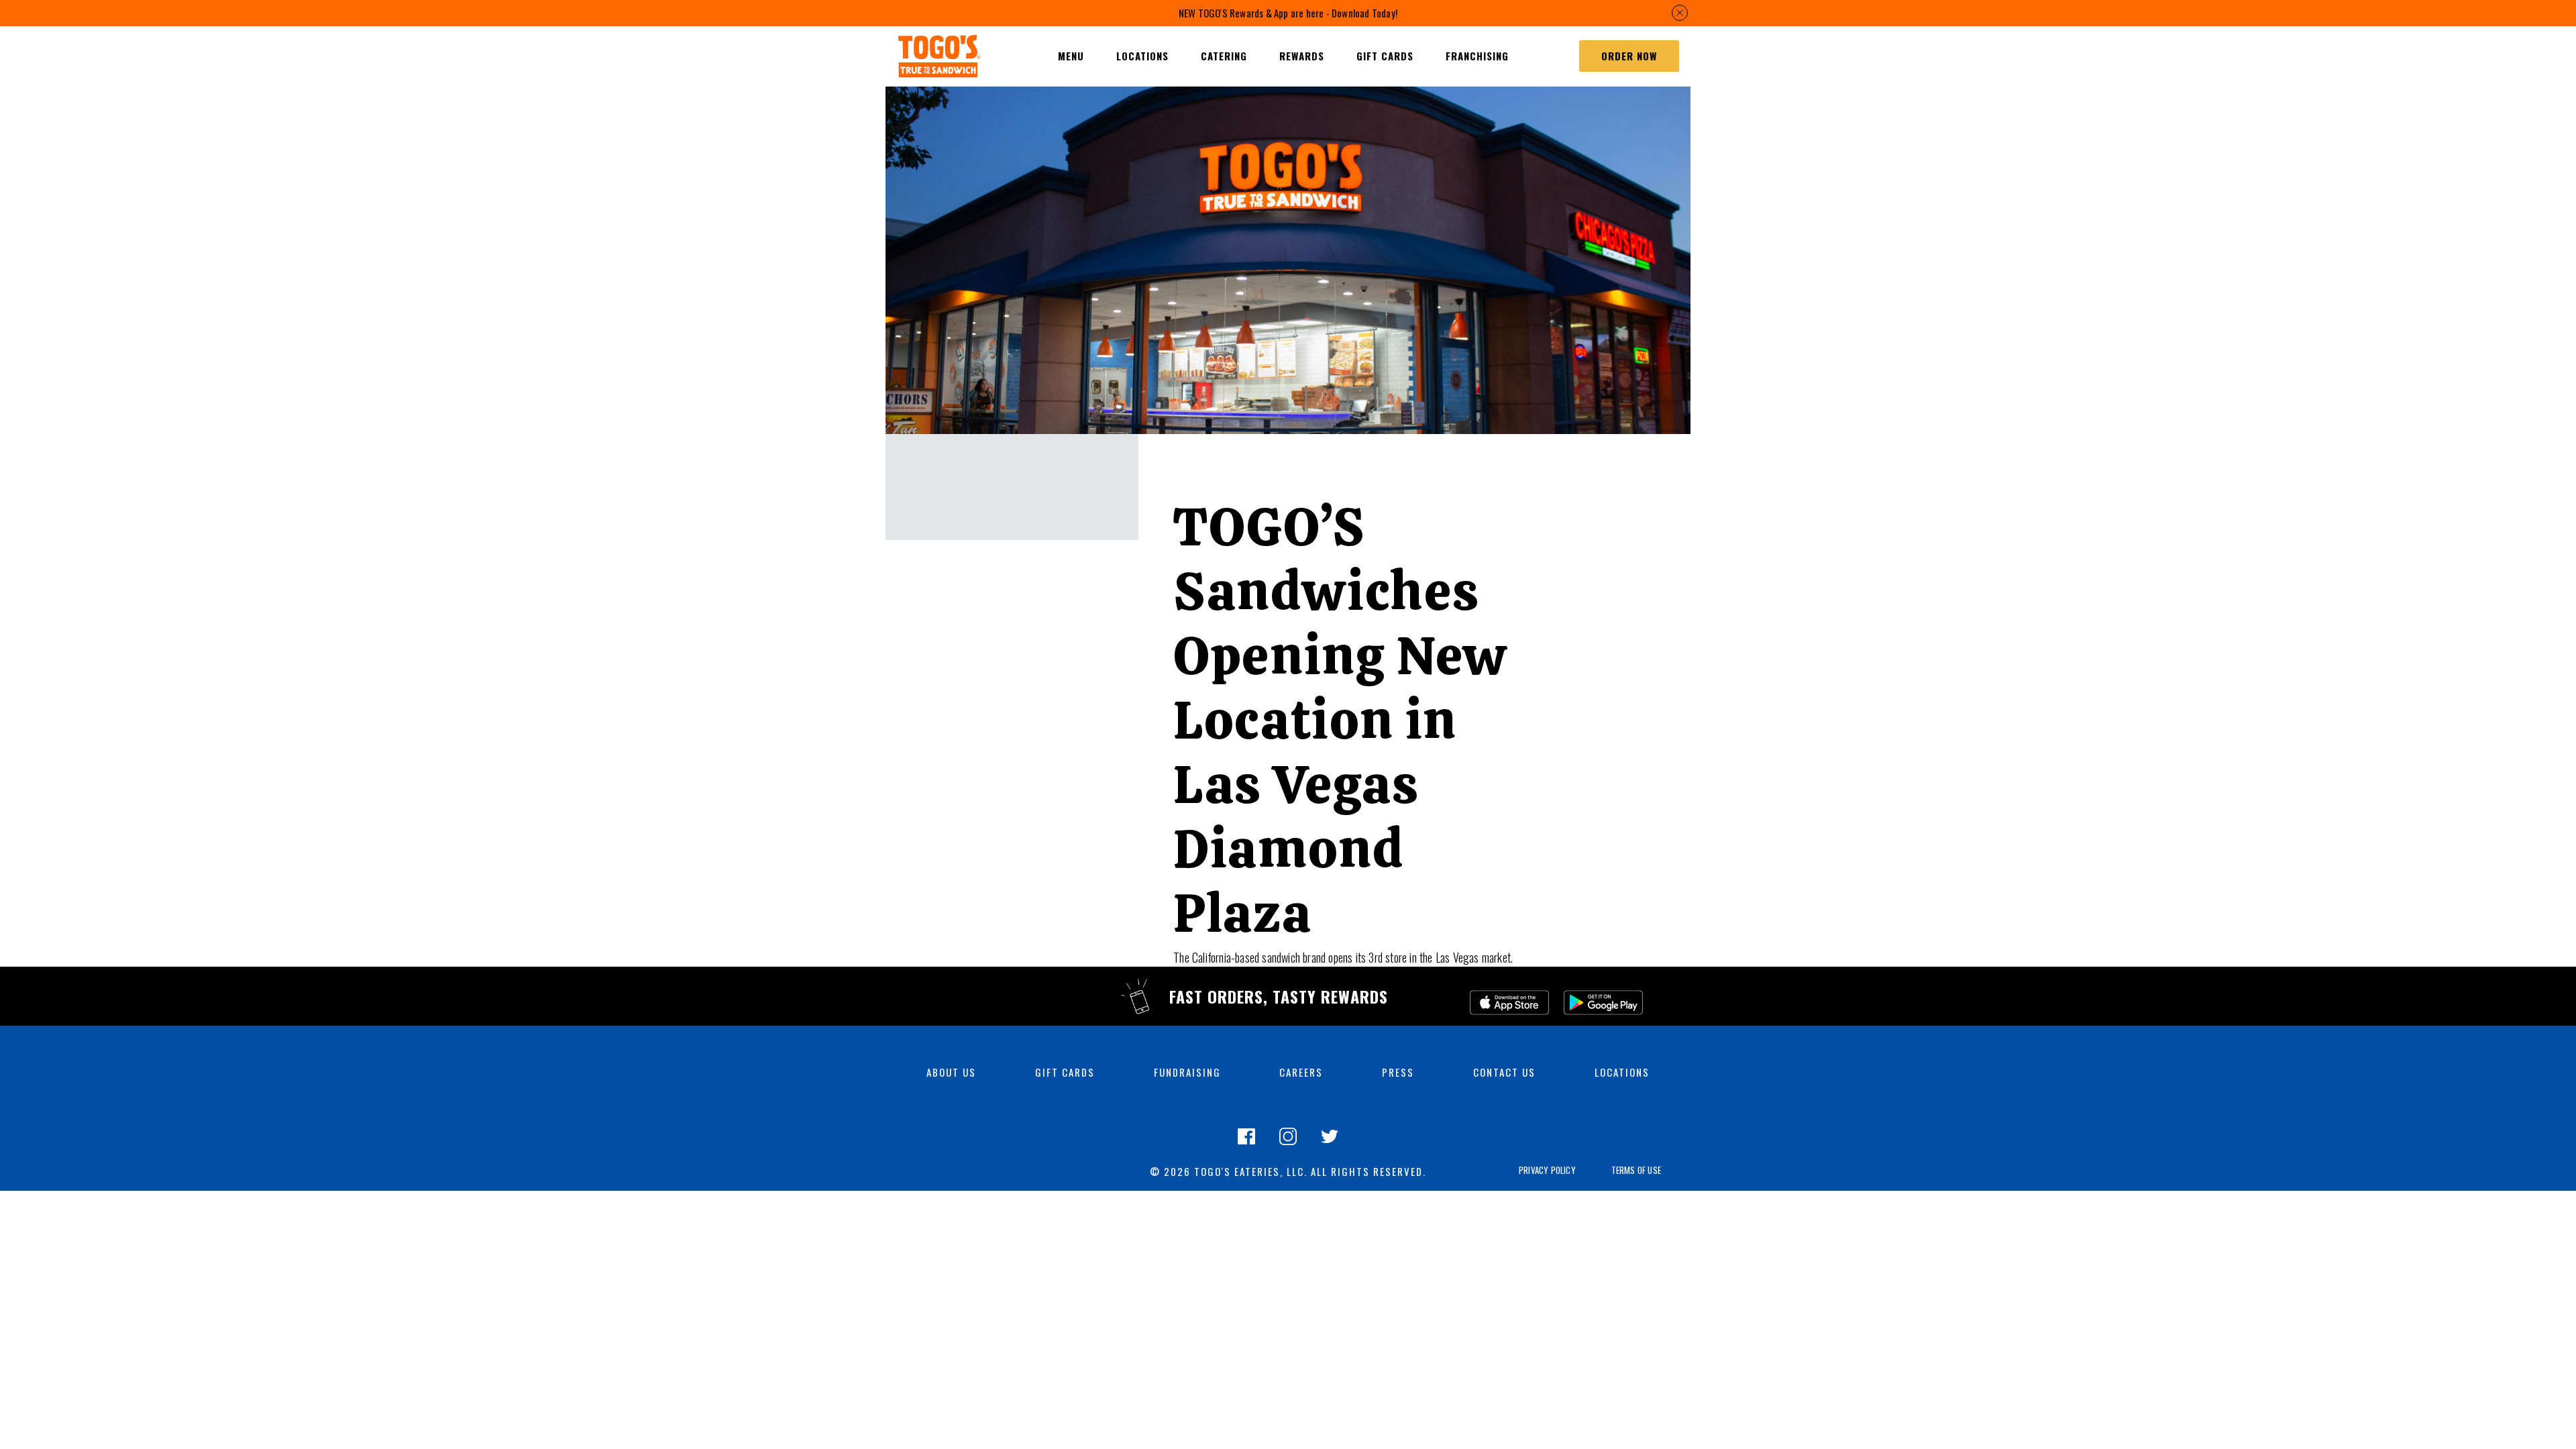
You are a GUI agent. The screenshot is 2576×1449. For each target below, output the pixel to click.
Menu (1071, 56)
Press (1398, 1072)
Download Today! (1364, 13)
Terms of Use (1636, 1170)
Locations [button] (1142, 56)
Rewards (1302, 56)
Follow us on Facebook (1246, 1144)
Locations (1622, 1072)
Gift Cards (1385, 56)
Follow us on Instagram (1288, 1144)
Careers (1301, 1072)
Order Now (1629, 56)
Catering (1224, 56)
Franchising (1477, 56)
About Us (951, 1072)
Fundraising (1187, 1072)
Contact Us (1504, 1072)
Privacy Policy (1547, 1170)
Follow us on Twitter (1330, 1144)
